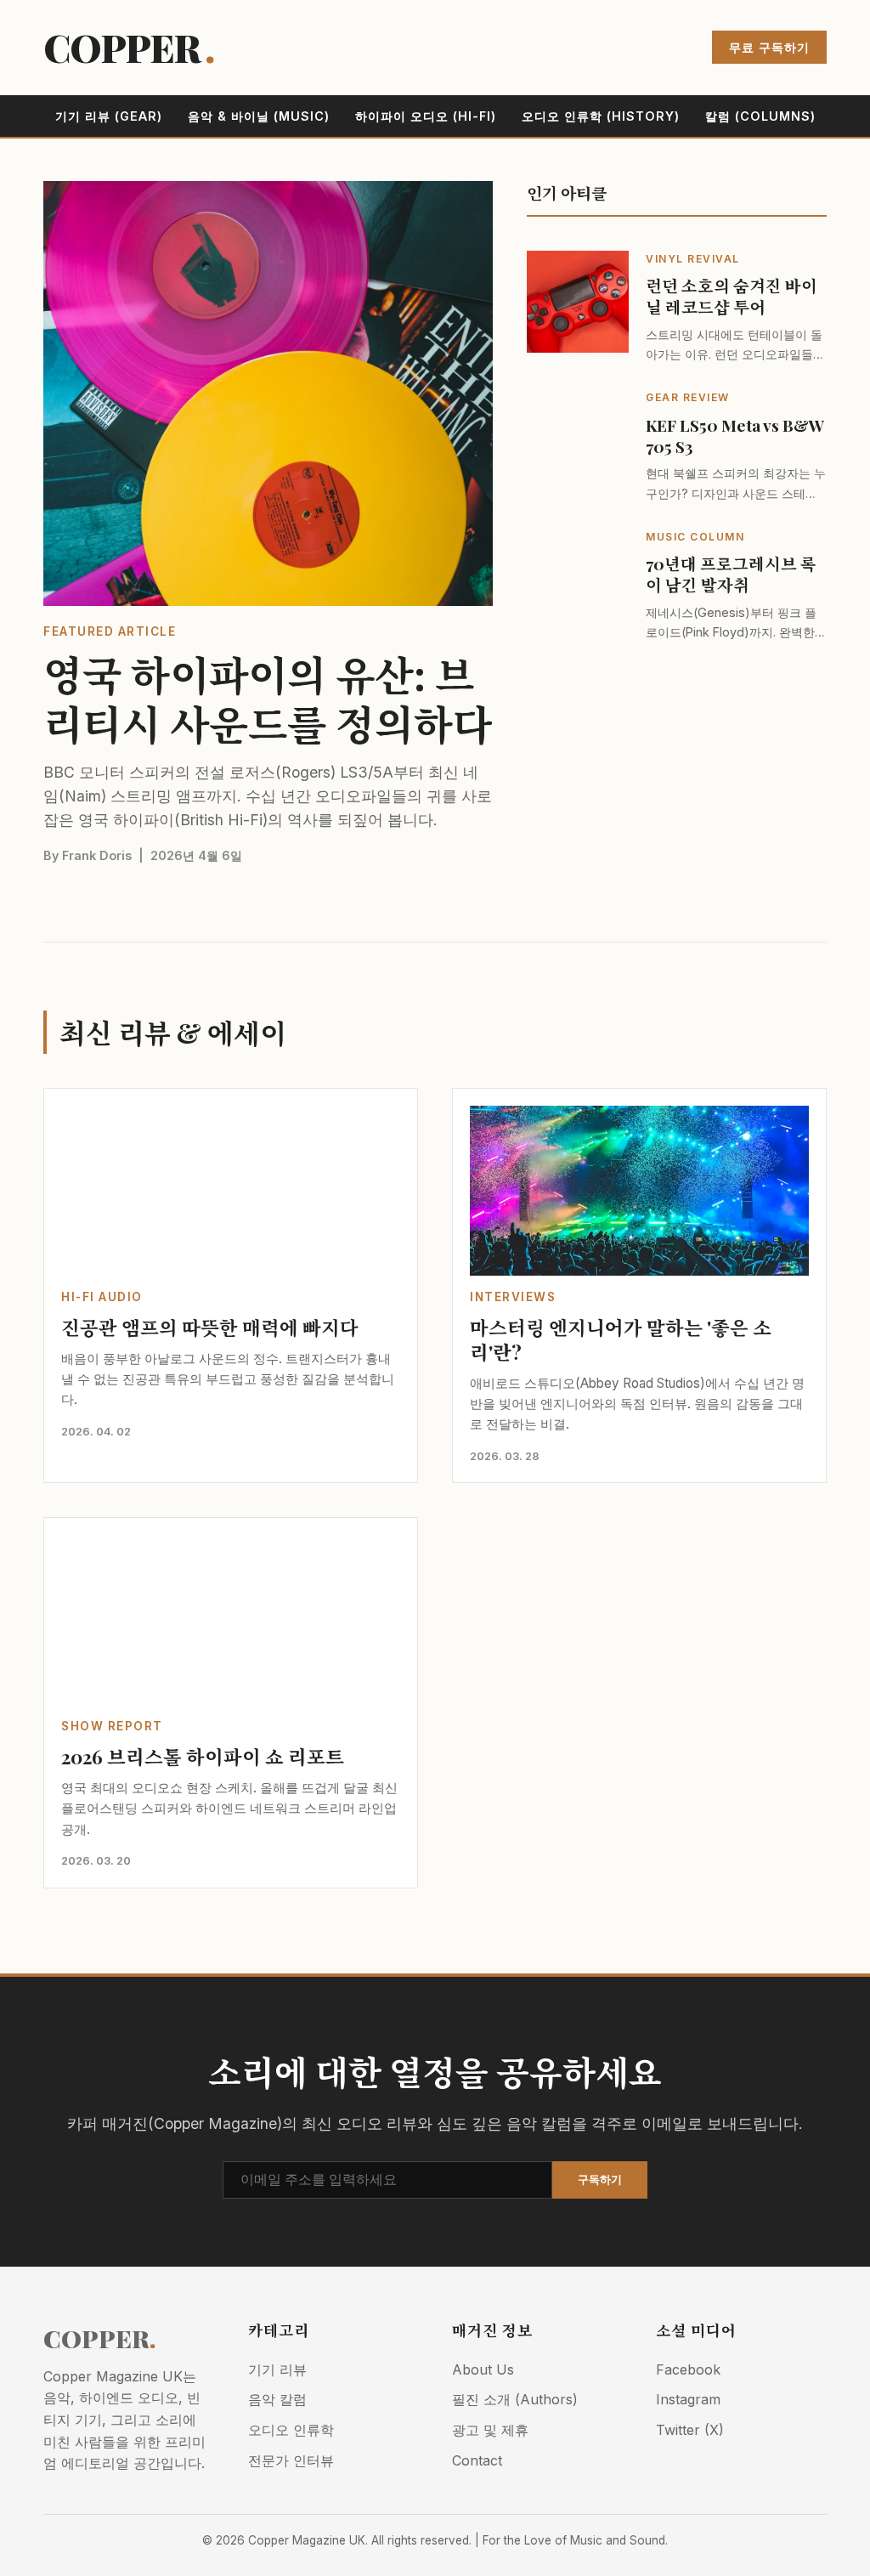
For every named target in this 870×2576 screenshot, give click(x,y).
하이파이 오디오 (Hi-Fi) (426, 116)
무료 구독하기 (769, 47)
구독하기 (600, 2180)
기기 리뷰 (277, 2369)
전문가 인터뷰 (291, 2460)
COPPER (129, 47)
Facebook (688, 2369)
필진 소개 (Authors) (515, 2399)
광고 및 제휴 (490, 2430)
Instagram (688, 2399)
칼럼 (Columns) (760, 116)
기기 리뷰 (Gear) (109, 116)
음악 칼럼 (277, 2399)
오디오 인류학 (291, 2430)
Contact (477, 2460)
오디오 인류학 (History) (601, 116)
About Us (483, 2369)
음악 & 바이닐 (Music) (259, 116)
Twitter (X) (690, 2430)
